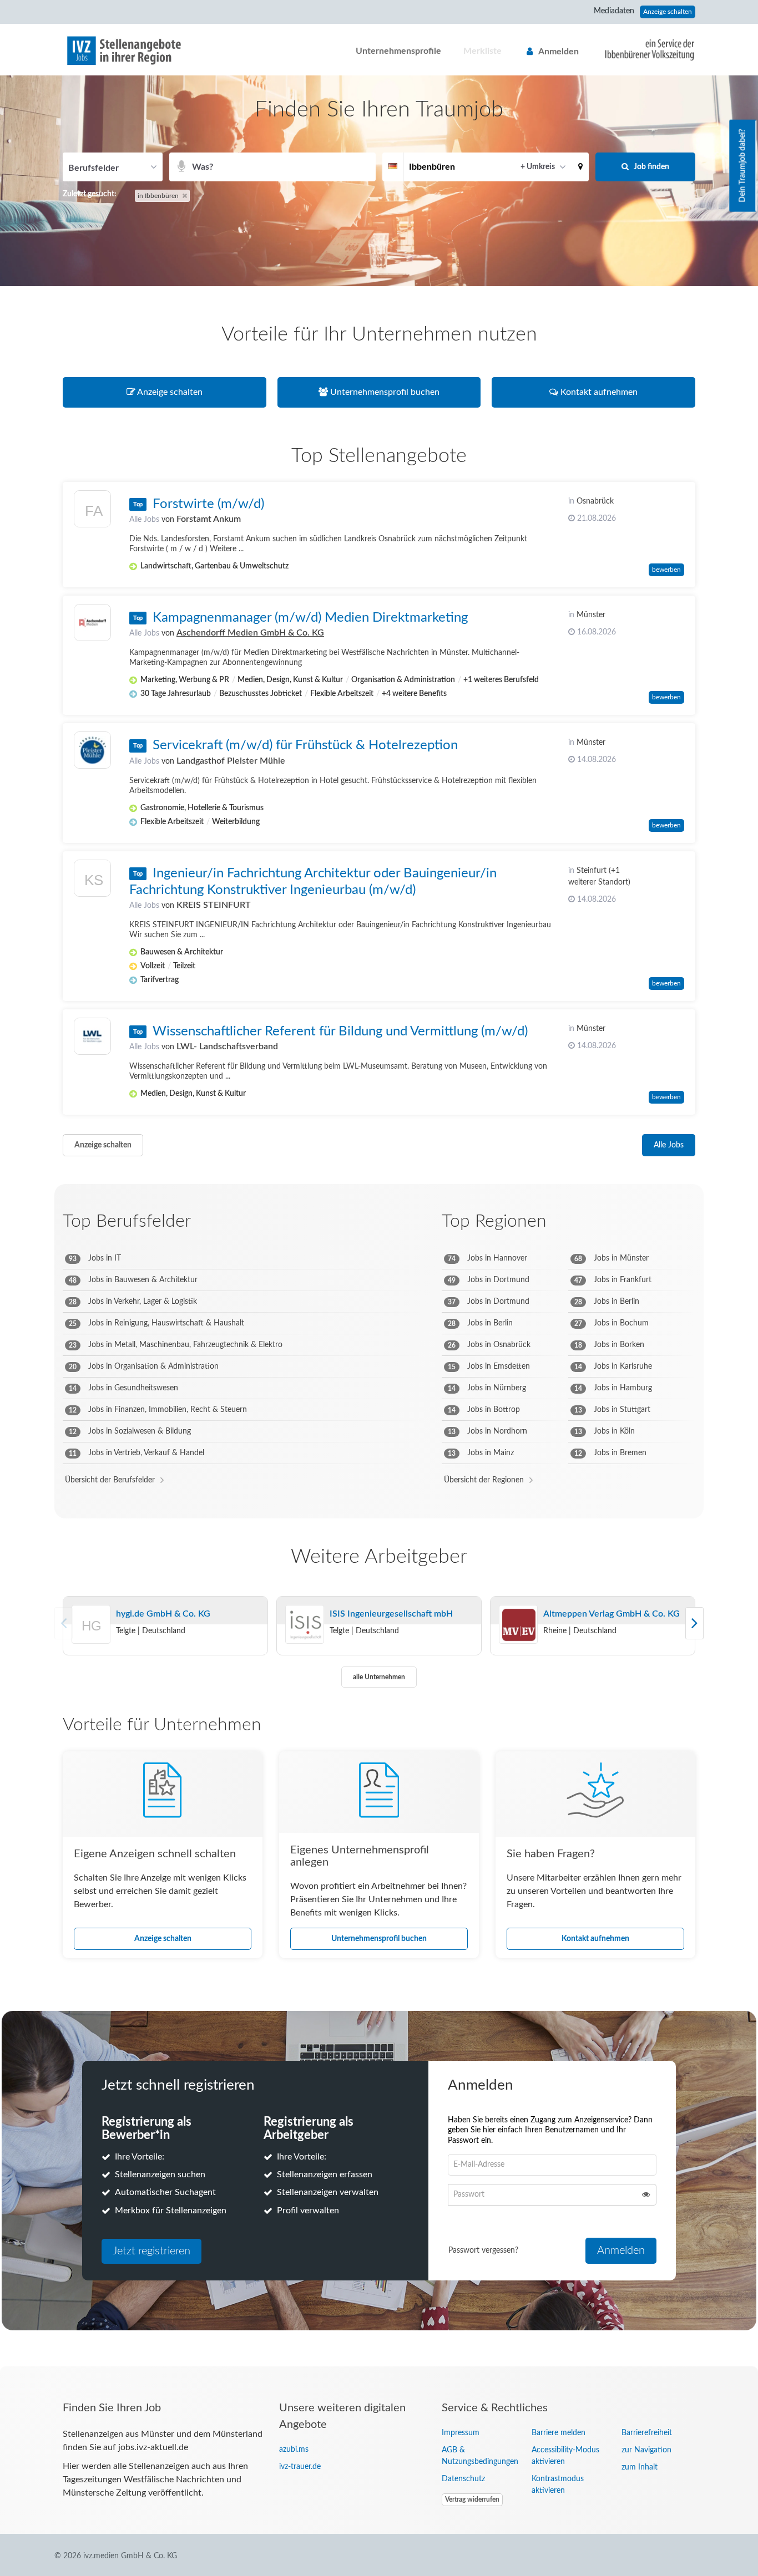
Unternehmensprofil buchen (379, 1939)
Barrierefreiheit (647, 2433)
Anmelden (559, 52)
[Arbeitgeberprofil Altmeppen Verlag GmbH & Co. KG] (518, 1625)
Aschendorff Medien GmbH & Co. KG (250, 633)
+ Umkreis (538, 167)
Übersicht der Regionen (484, 1480)
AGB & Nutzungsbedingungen (478, 2456)
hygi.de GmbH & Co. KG (163, 1614)
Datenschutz (463, 2479)
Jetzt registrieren (151, 2251)
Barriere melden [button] (559, 2433)
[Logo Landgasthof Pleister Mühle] (92, 750)
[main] (379, 1221)
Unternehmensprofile (398, 51)
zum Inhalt (640, 2467)
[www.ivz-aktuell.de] (641, 49)
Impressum (461, 2433)
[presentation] (694, 1623)
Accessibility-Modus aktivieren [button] (565, 2456)
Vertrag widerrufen (472, 2499)
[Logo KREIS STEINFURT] (92, 881)
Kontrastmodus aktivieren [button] (558, 2485)
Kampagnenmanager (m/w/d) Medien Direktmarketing (310, 618)
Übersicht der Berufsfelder (110, 1480)
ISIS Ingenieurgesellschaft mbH (391, 1614)
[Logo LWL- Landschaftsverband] (92, 1036)
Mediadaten (614, 11)
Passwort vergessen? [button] (483, 2250)
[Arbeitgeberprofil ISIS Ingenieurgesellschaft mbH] (305, 1625)
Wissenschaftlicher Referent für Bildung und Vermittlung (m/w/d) (340, 1032)
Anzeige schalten (668, 12)
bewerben (666, 570)
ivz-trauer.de (300, 2467)
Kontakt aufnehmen (595, 1939)
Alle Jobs (144, 520)
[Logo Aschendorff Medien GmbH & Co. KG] (92, 623)
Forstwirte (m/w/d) (208, 504)
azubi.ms (294, 2450)
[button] (580, 167)
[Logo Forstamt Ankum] (92, 512)
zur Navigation (646, 2450)
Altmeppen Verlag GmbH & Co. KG (612, 1614)
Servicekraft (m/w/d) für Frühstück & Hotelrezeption (305, 745)
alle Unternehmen (379, 1677)
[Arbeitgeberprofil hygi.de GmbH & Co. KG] (92, 1639)
